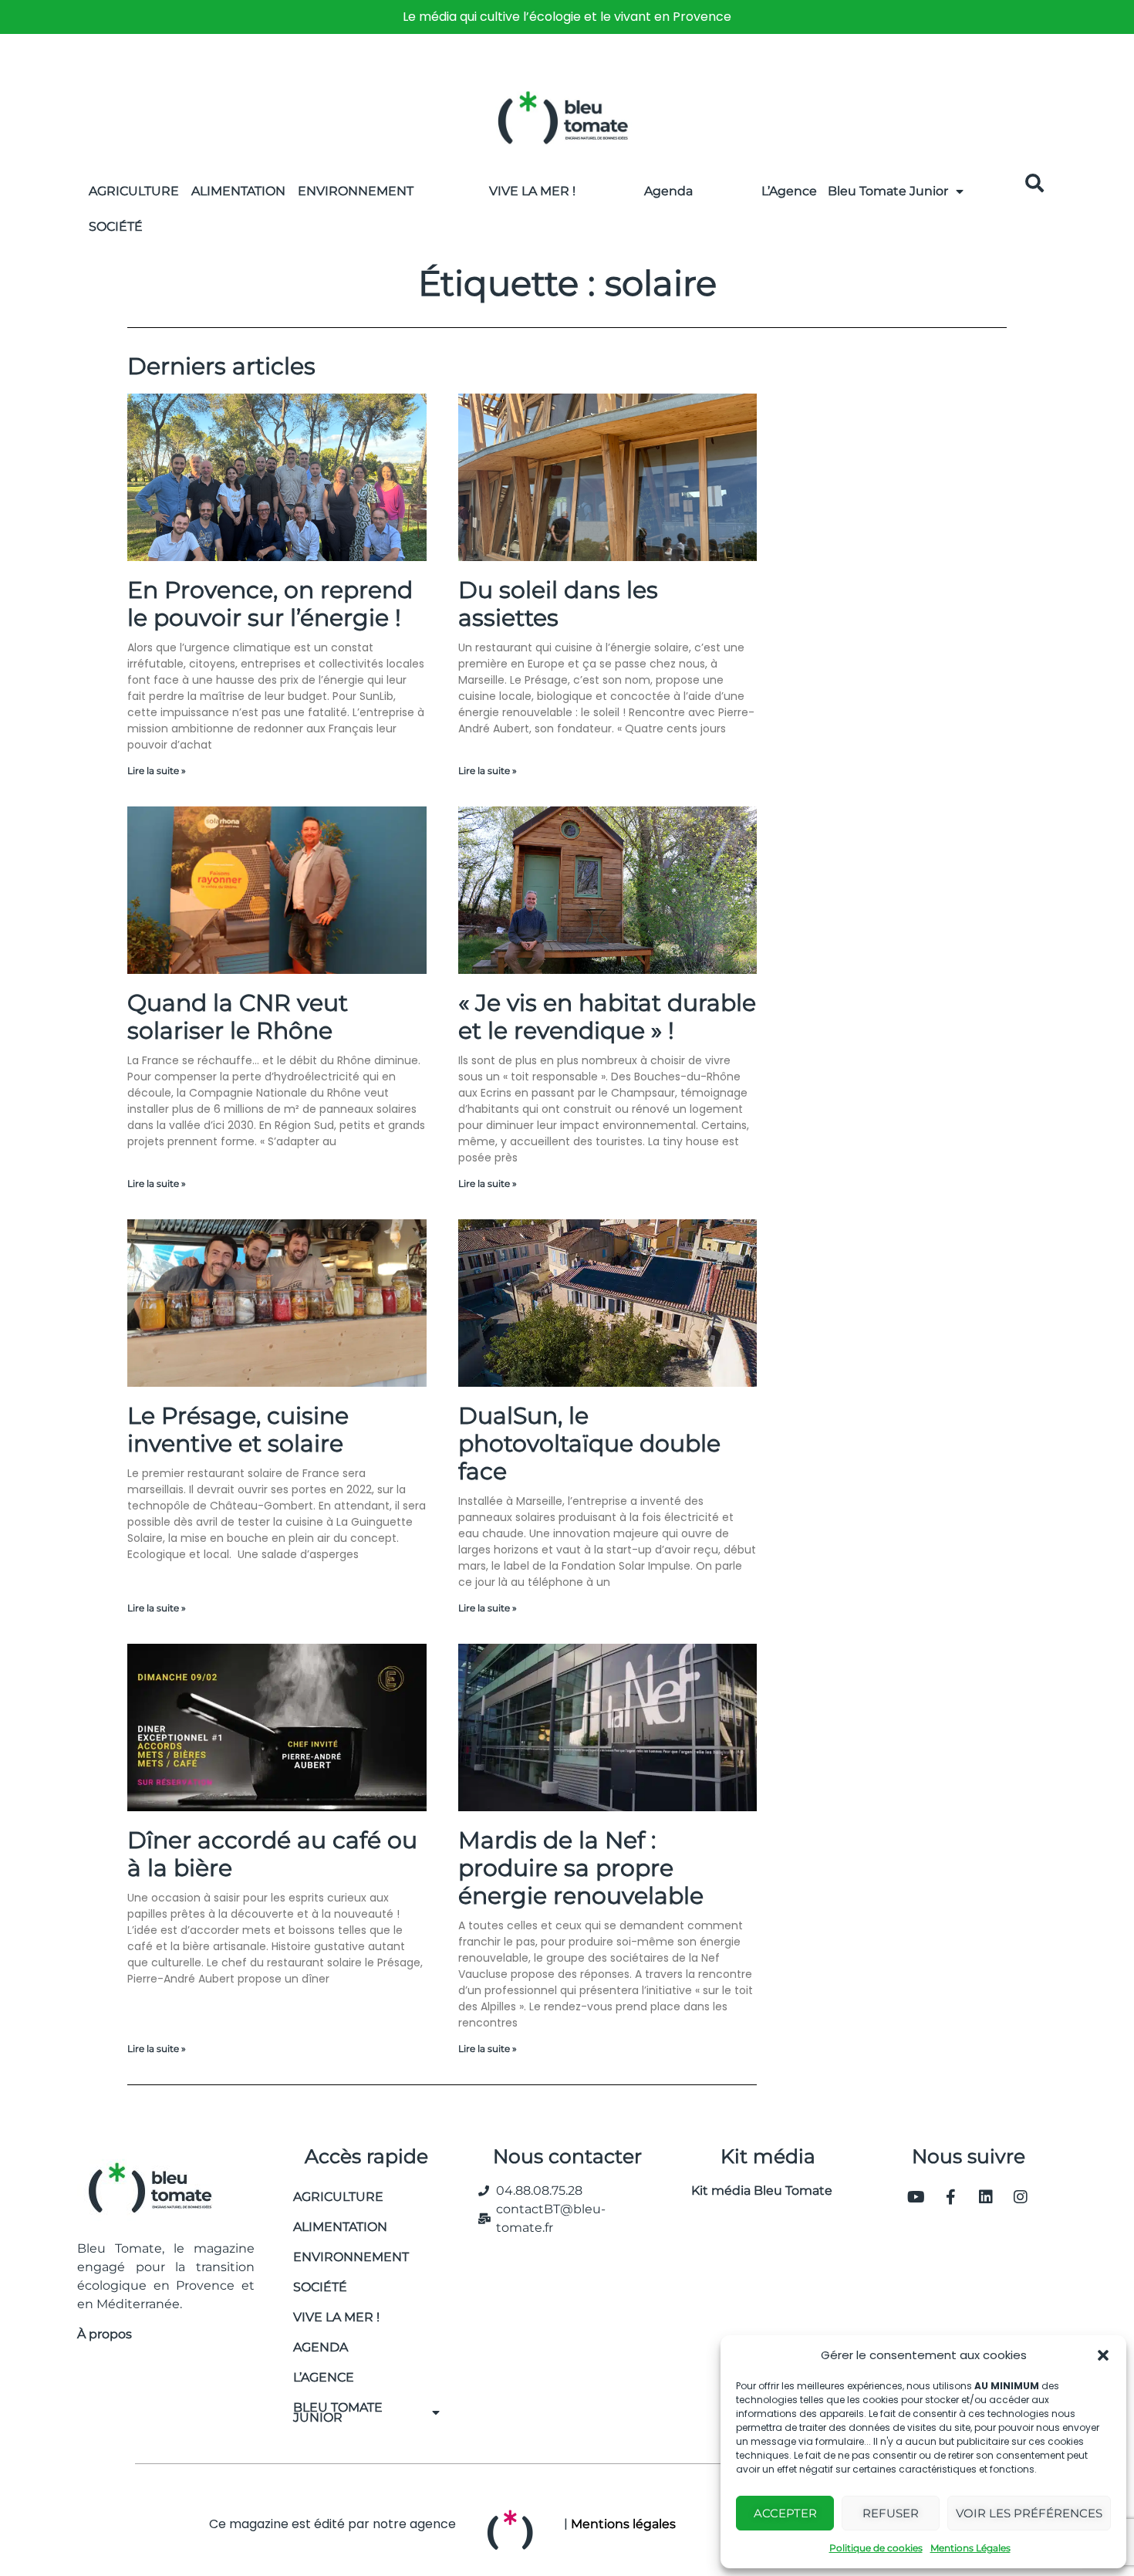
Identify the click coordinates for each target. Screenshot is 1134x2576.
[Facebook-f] (951, 2197)
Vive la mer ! (336, 2317)
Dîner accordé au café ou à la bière (272, 1854)
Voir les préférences (1029, 2513)
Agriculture (134, 191)
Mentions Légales (970, 2548)
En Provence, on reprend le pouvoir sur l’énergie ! (270, 604)
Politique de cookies (876, 2548)
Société (116, 226)
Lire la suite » (157, 771)
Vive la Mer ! (532, 191)
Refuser (891, 2513)
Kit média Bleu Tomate (756, 2191)
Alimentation (238, 191)
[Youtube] (916, 2197)
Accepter (785, 2513)
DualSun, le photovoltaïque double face (589, 1444)
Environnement (356, 191)
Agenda (668, 191)
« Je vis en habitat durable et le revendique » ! (607, 1017)
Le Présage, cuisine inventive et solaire (238, 1430)
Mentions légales (623, 2524)
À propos (105, 2334)
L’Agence (789, 191)
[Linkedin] (986, 2197)
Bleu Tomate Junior (888, 191)
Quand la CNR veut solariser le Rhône (238, 1017)
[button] (1103, 2355)
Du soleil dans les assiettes (558, 604)
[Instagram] (1021, 2197)
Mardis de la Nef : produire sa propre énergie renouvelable (581, 1868)
